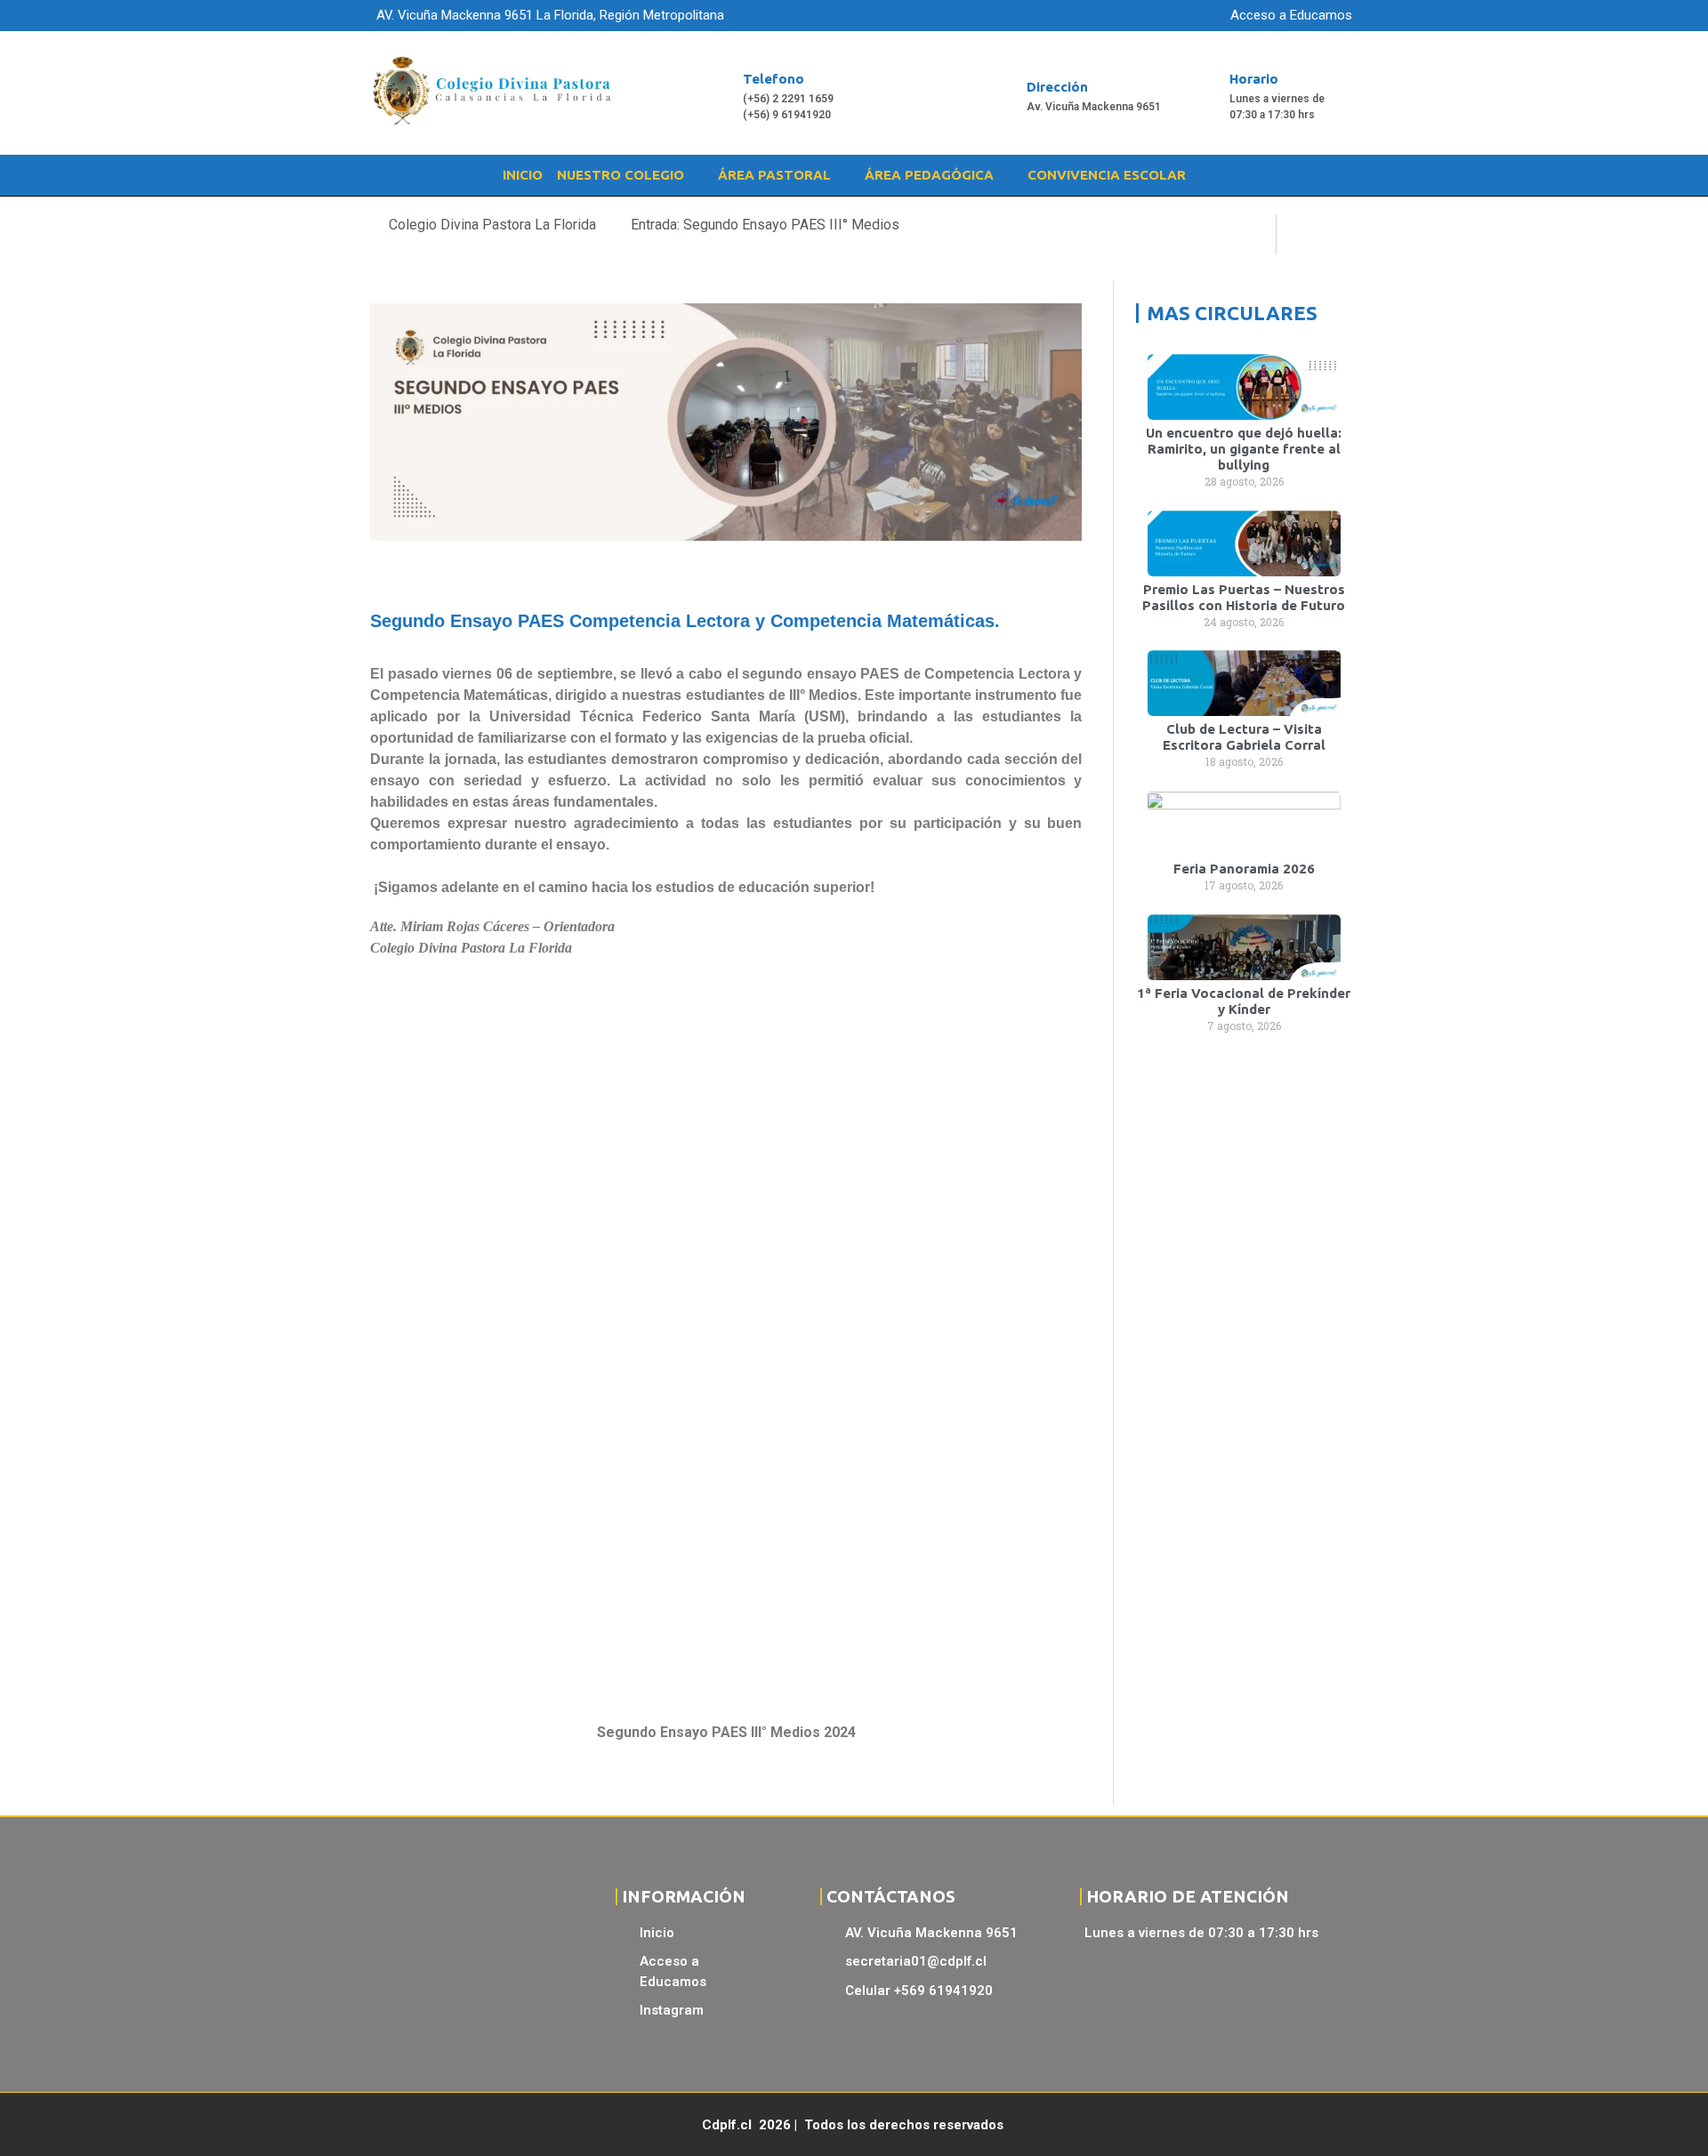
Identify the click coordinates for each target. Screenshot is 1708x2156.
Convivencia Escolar (1107, 175)
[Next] (1309, 234)
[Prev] (1243, 234)
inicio (523, 175)
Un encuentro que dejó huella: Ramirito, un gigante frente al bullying (1244, 449)
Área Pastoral (774, 175)
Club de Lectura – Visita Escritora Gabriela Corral (1244, 737)
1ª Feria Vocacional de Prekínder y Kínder (1244, 1001)
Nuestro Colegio (620, 175)
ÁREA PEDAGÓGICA (929, 175)
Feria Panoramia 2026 (1244, 869)
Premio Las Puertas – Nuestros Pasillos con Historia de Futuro (1244, 597)
